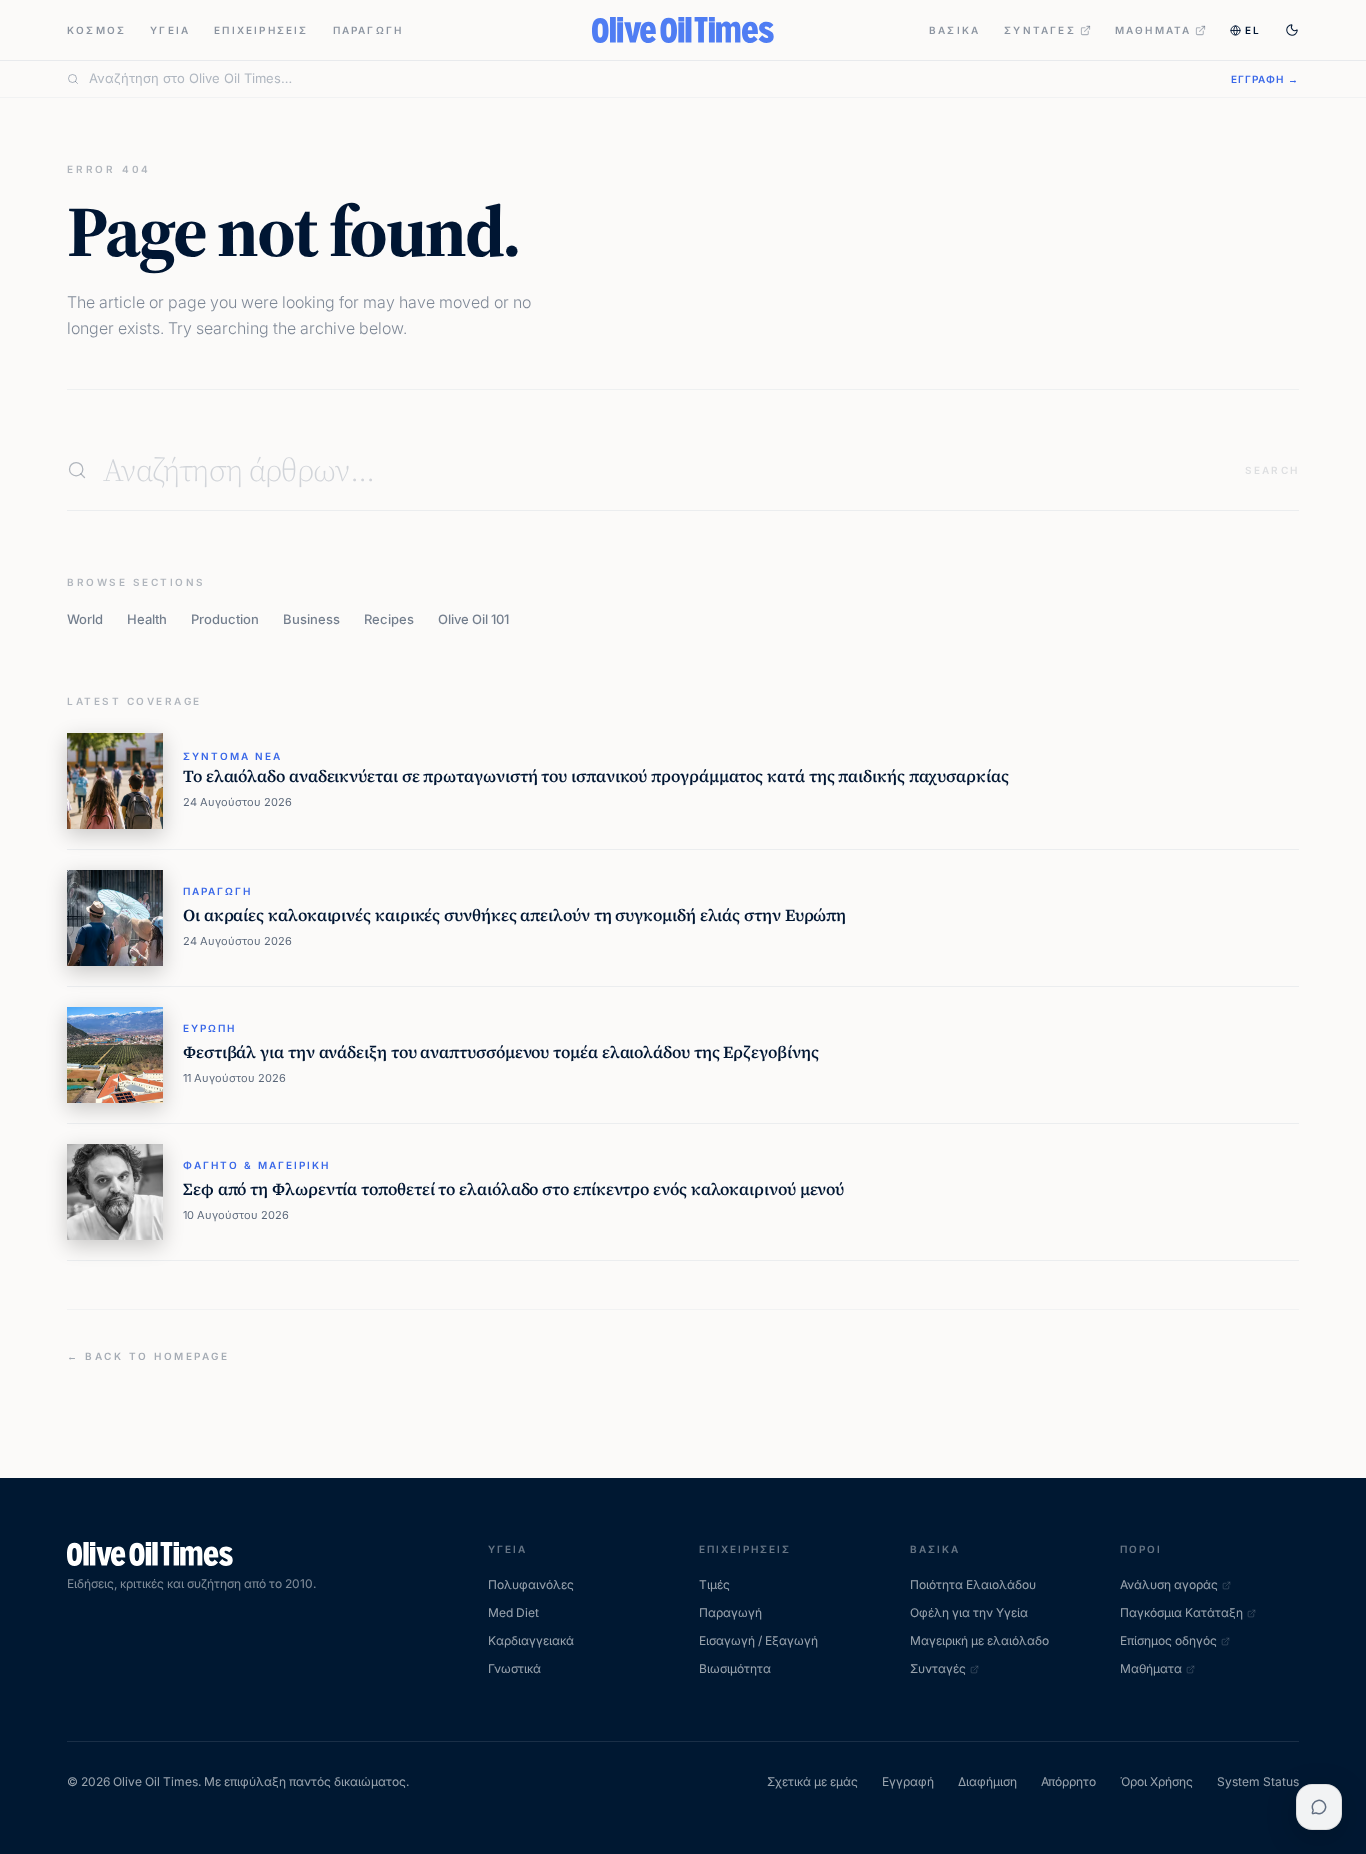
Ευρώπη (209, 1028)
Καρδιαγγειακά (531, 1640)
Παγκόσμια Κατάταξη (1181, 1612)
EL (1253, 30)
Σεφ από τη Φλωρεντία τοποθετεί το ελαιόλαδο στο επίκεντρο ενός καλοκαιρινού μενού (513, 1189)
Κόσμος (96, 30)
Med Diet (513, 1612)
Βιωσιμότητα (735, 1668)
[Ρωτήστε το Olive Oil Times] (1319, 1807)
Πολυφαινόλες (531, 1584)
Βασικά (954, 30)
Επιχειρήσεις (261, 30)
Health (147, 619)
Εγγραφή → (1265, 79)
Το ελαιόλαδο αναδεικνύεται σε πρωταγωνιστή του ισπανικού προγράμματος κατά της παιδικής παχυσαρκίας (596, 776)
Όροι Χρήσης (1156, 1781)
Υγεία (170, 30)
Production (225, 619)
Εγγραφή (908, 1781)
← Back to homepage (148, 1356)
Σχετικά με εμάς (812, 1781)
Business (311, 619)
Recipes (389, 619)
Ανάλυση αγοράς (1169, 1584)
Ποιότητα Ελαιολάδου (973, 1584)
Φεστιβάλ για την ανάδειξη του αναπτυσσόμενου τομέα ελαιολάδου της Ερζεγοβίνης (501, 1052)
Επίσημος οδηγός (1168, 1640)
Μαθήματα (1153, 30)
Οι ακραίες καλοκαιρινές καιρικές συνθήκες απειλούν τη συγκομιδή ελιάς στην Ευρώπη (514, 915)
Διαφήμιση (987, 1781)
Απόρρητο (1068, 1781)
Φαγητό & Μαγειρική (256, 1165)
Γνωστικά (514, 1668)
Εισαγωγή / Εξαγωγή (758, 1640)
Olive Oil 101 (473, 619)
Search (1272, 470)
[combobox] (648, 79)
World (85, 619)
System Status (1258, 1781)
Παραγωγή (368, 30)
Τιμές (714, 1584)
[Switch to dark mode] (1292, 30)
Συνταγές (1040, 30)
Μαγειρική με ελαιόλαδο (979, 1640)
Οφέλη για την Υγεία (969, 1612)
